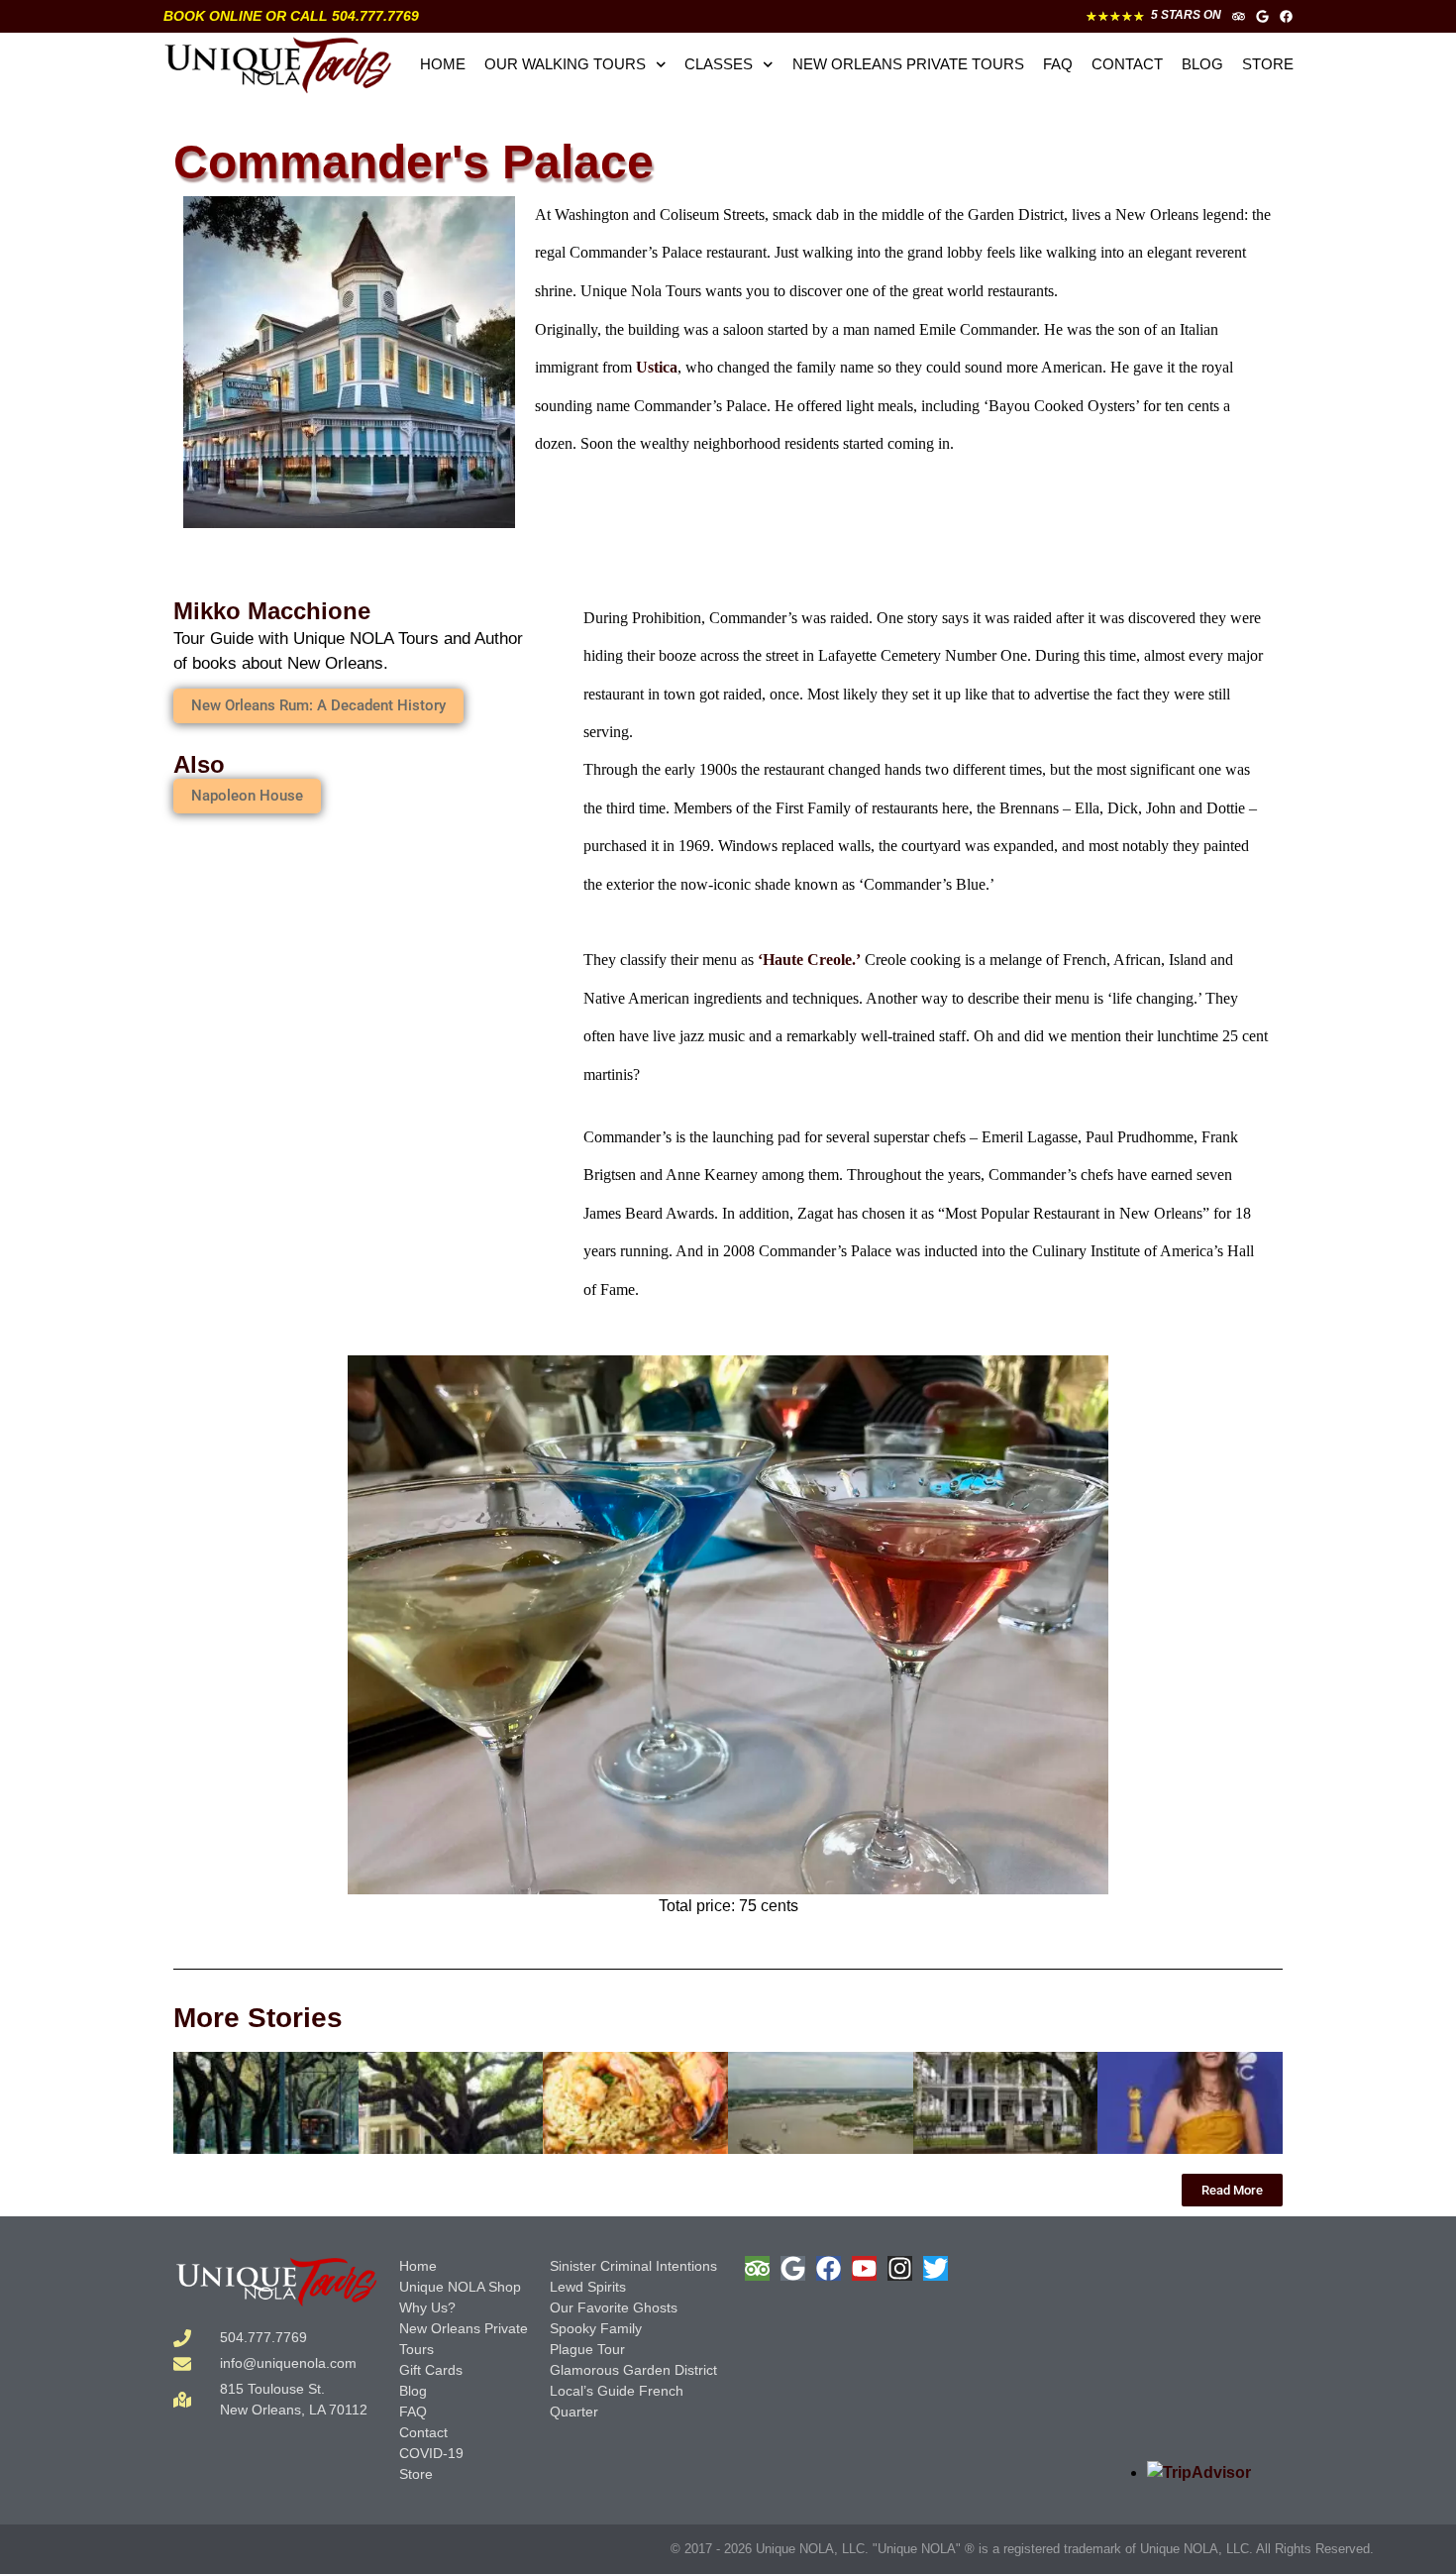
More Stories (258, 2018)
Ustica (657, 367)
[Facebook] (1286, 16)
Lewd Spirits (588, 2287)
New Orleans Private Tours (908, 64)
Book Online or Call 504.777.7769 (291, 16)
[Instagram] (900, 2268)
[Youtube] (864, 2268)
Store (1268, 64)
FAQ (1058, 64)
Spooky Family (596, 2328)
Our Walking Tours (565, 64)
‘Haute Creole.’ (809, 960)
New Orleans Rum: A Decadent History (318, 705)
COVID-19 (431, 2453)
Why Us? (427, 2307)
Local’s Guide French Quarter (617, 2401)
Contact (1127, 64)
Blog (1202, 64)
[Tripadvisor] (1239, 16)
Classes (719, 64)
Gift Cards (431, 2370)
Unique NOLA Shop (460, 2287)
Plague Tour (587, 2349)
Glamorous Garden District (633, 2370)
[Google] (1262, 16)
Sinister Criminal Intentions (633, 2266)
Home (443, 64)
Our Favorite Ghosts (614, 2307)
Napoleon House (247, 796)
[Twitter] (936, 2268)
